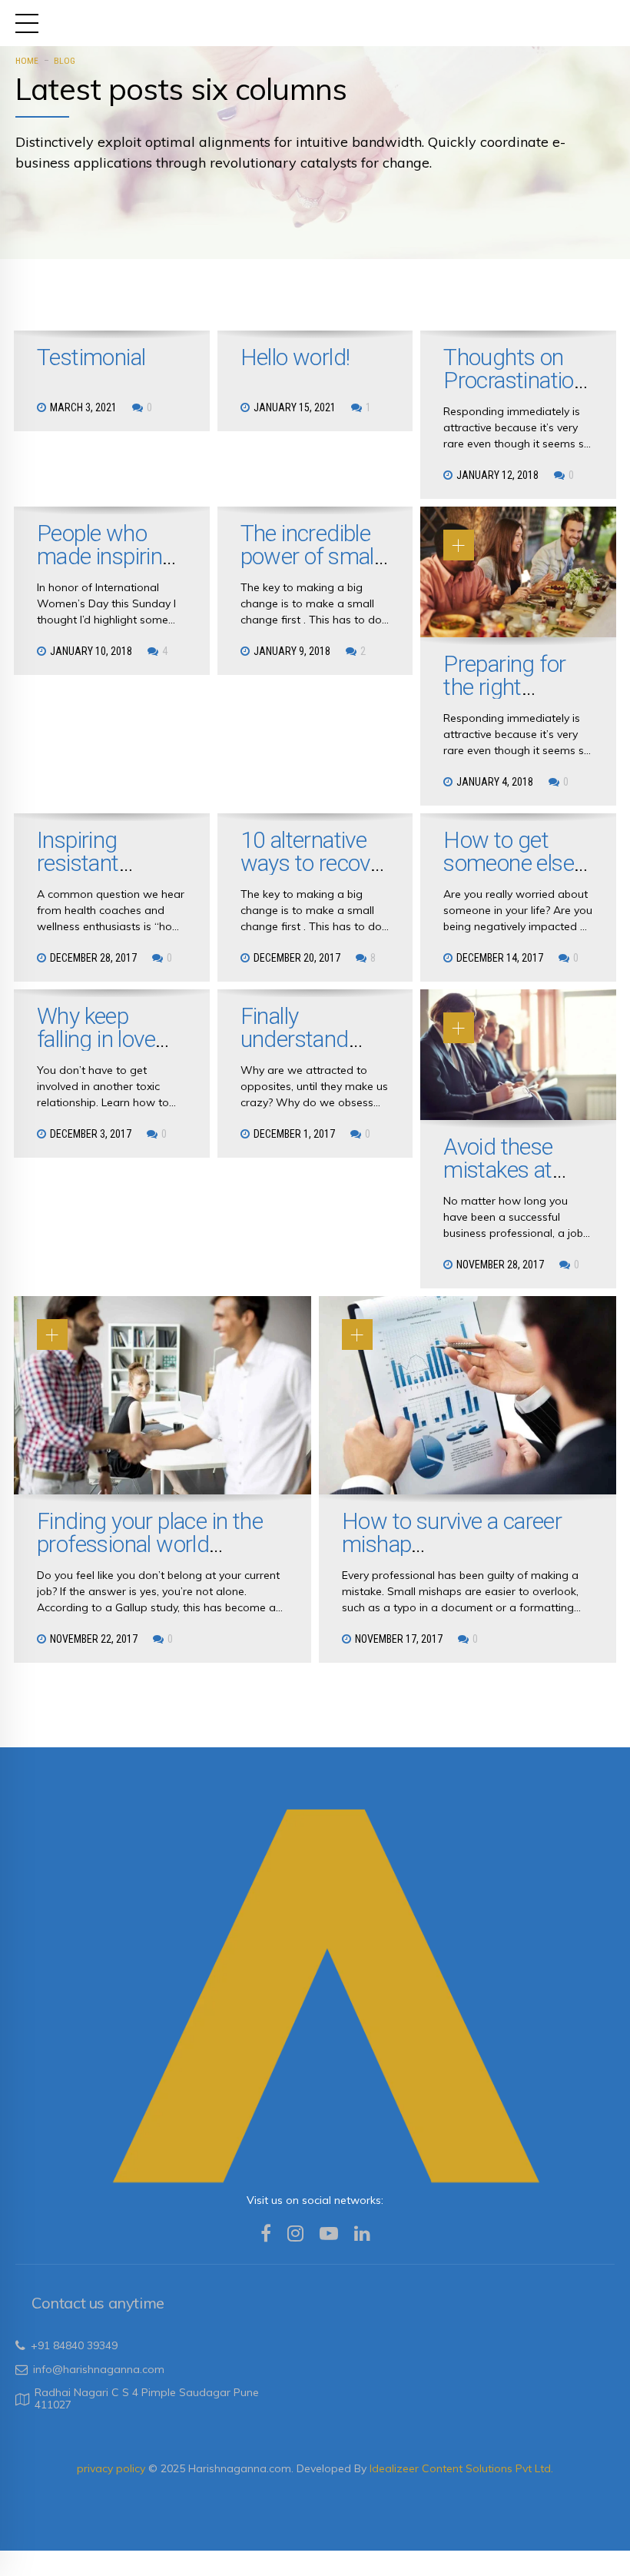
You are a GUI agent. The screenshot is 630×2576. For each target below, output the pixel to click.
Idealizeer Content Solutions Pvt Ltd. (461, 2468)
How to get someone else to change (509, 863)
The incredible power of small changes (310, 556)
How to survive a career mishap (452, 1532)
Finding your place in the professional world (150, 1532)
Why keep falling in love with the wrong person (108, 1050)
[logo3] (315, 1993)
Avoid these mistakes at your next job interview (503, 1181)
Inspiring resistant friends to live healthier (99, 874)
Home (27, 61)
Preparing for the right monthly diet (504, 687)
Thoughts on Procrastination (514, 369)
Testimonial (91, 357)
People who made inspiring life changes (106, 556)
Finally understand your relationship (295, 1050)
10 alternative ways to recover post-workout (315, 863)
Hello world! (295, 357)
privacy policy (113, 2468)
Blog (65, 61)
